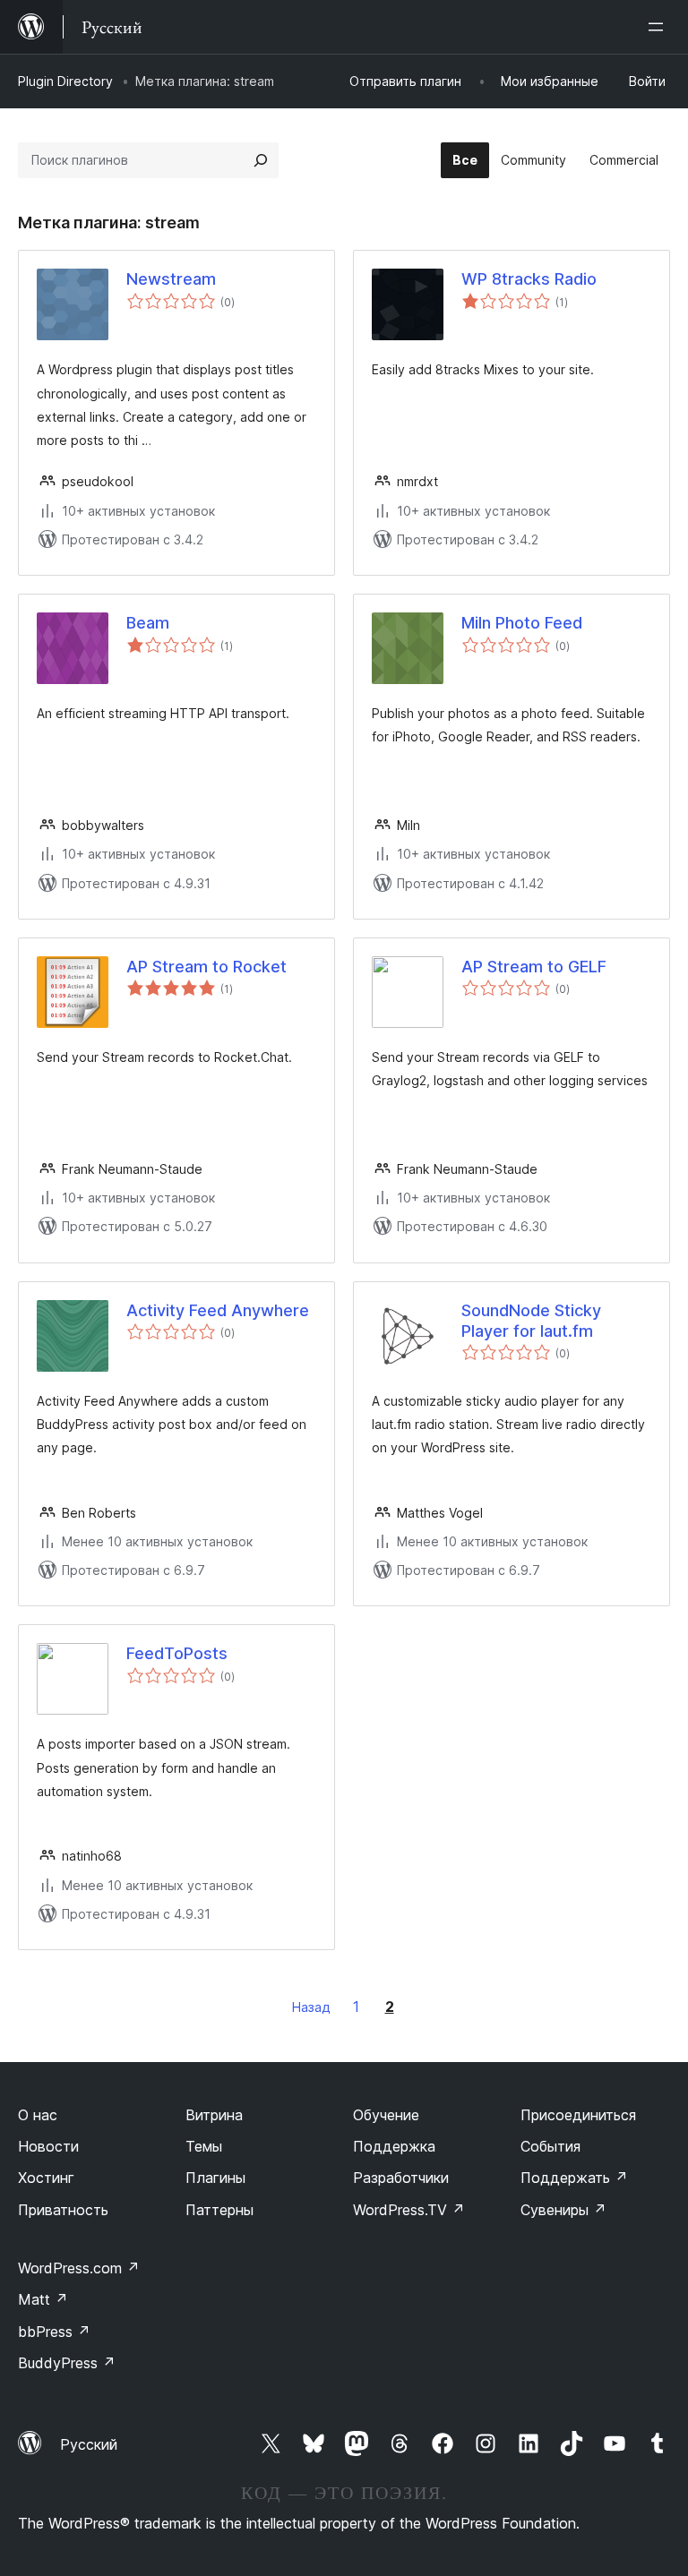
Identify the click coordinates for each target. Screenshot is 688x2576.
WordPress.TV (409, 2210)
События (550, 2146)
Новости (48, 2146)
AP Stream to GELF (534, 967)
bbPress (54, 2332)
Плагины (215, 2178)
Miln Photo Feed (522, 623)
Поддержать (574, 2178)
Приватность (63, 2210)
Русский (89, 2444)
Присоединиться (578, 2115)
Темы (204, 2146)
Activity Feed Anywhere (218, 1310)
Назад (311, 2007)
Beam (148, 623)
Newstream (171, 279)
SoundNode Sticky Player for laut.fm (531, 1321)
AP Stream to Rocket (206, 967)
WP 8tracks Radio (529, 279)
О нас (38, 2115)
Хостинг (46, 2178)
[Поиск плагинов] (261, 160)
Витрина (214, 2115)
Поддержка (394, 2146)
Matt (43, 2299)
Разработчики (401, 2178)
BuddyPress (67, 2363)
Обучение (386, 2115)
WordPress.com (79, 2268)
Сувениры (563, 2210)
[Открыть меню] (659, 27)
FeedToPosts (177, 1653)
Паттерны (219, 2210)
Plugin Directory (65, 81)
